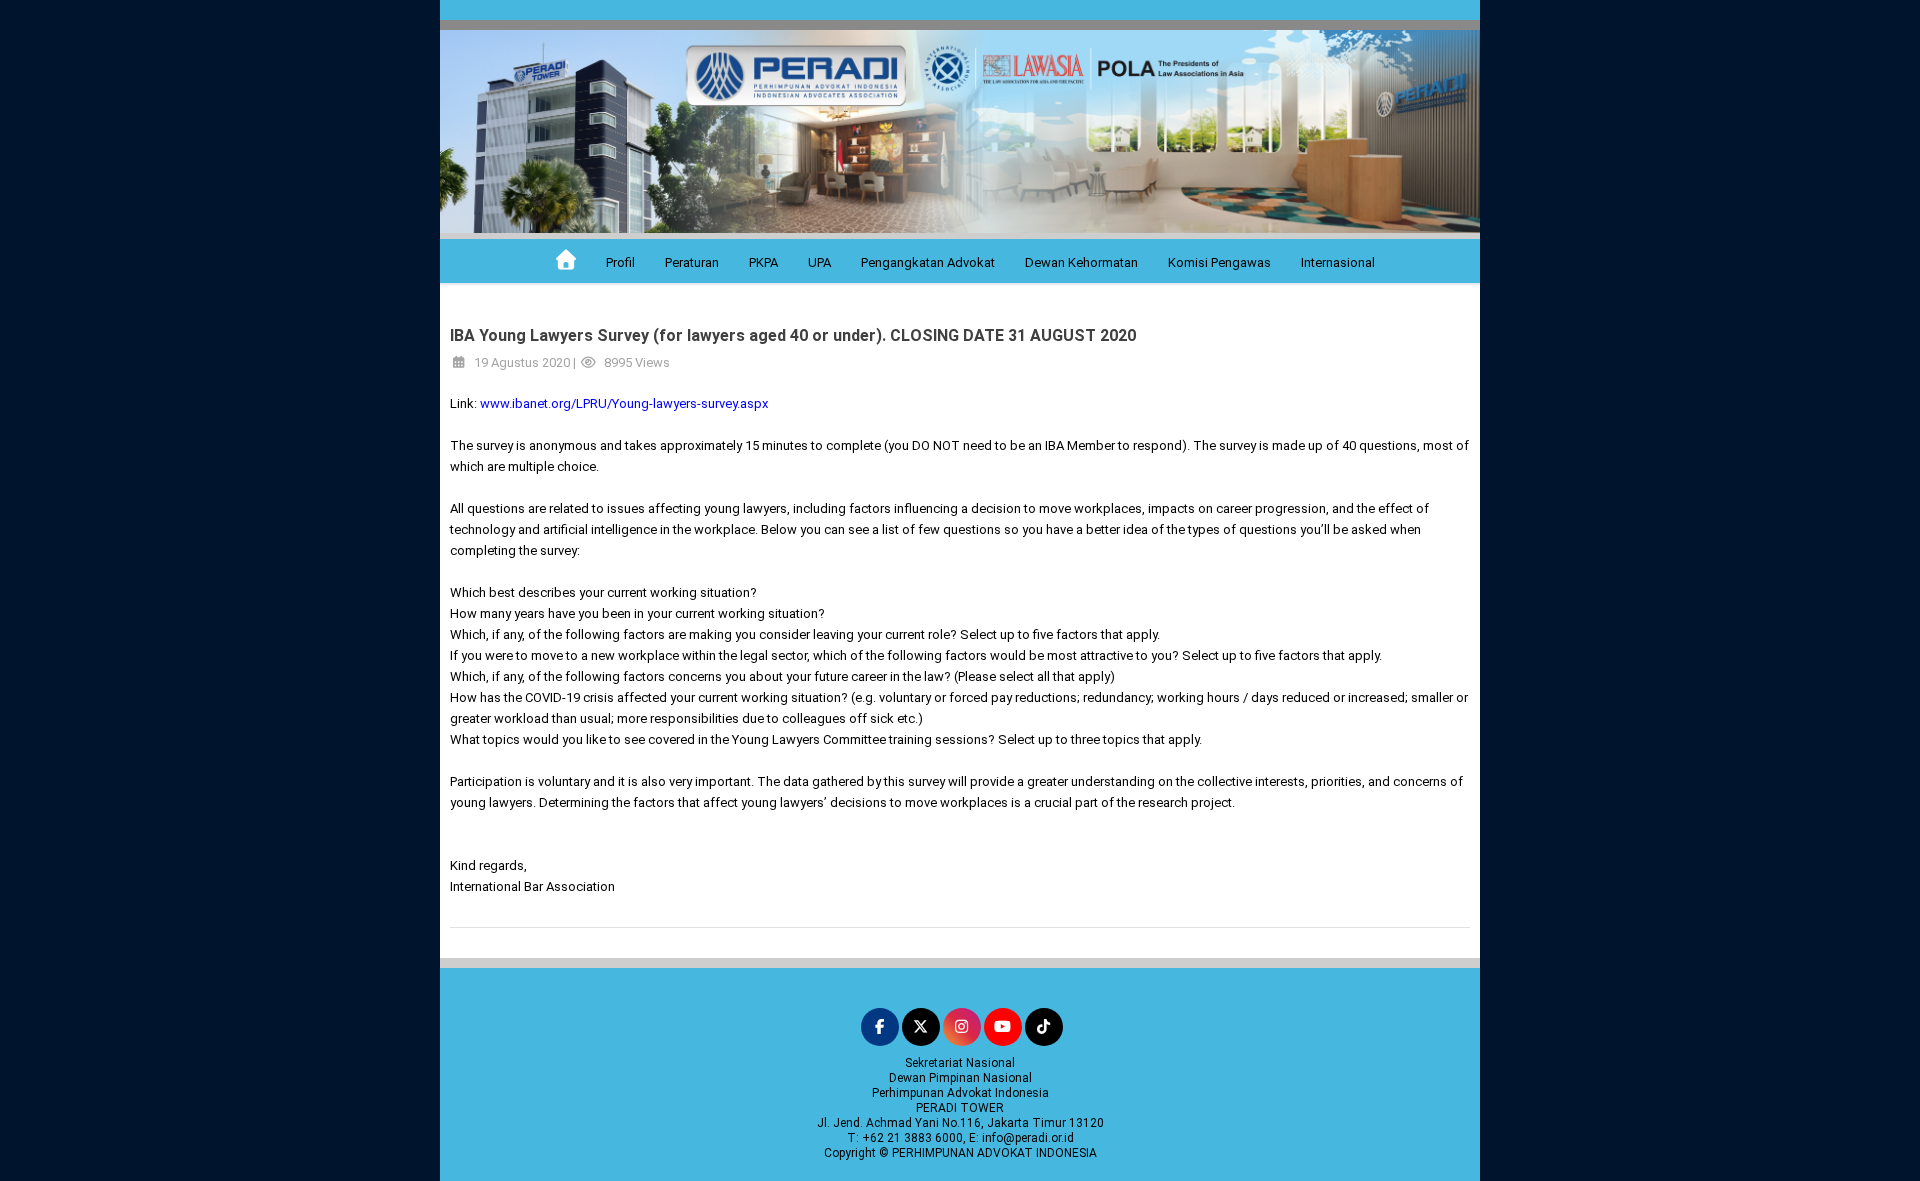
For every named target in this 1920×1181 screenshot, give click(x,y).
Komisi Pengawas (1219, 262)
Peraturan (692, 262)
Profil (620, 262)
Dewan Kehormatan (1081, 262)
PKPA (763, 262)
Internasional (1338, 262)
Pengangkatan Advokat (928, 262)
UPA (819, 262)
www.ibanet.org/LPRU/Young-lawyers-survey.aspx (624, 403)
